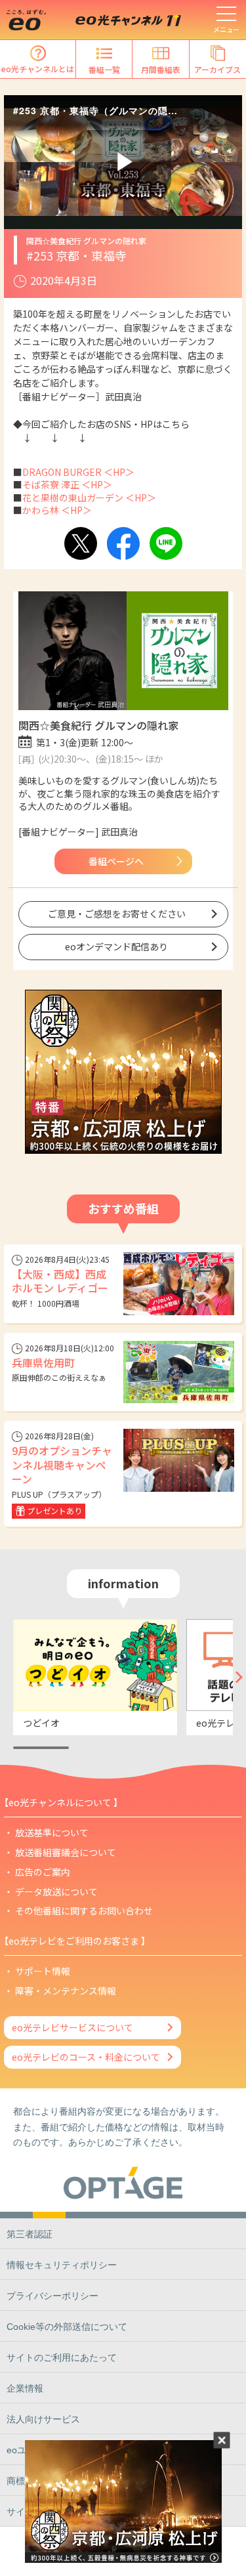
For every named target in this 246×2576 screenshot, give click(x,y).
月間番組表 (161, 69)
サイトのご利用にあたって (62, 2357)
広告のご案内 (43, 1872)
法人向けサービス (43, 2419)
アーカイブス (217, 69)
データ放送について (56, 1891)
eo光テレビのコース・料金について (86, 2057)
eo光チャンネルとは (38, 69)
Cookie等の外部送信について (67, 2327)
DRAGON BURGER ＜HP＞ (78, 472)
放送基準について (52, 1832)
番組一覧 (104, 69)
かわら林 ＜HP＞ (57, 510)
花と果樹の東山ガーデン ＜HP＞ (89, 497)
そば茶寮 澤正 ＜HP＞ (67, 484)
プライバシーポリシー (52, 2296)
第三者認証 (30, 2234)
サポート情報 (43, 1971)
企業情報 (25, 2388)
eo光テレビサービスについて (72, 2027)
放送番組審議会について (66, 1852)
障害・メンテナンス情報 (66, 1991)
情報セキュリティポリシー (62, 2265)
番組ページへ (116, 861)
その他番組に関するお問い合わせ (84, 1911)
